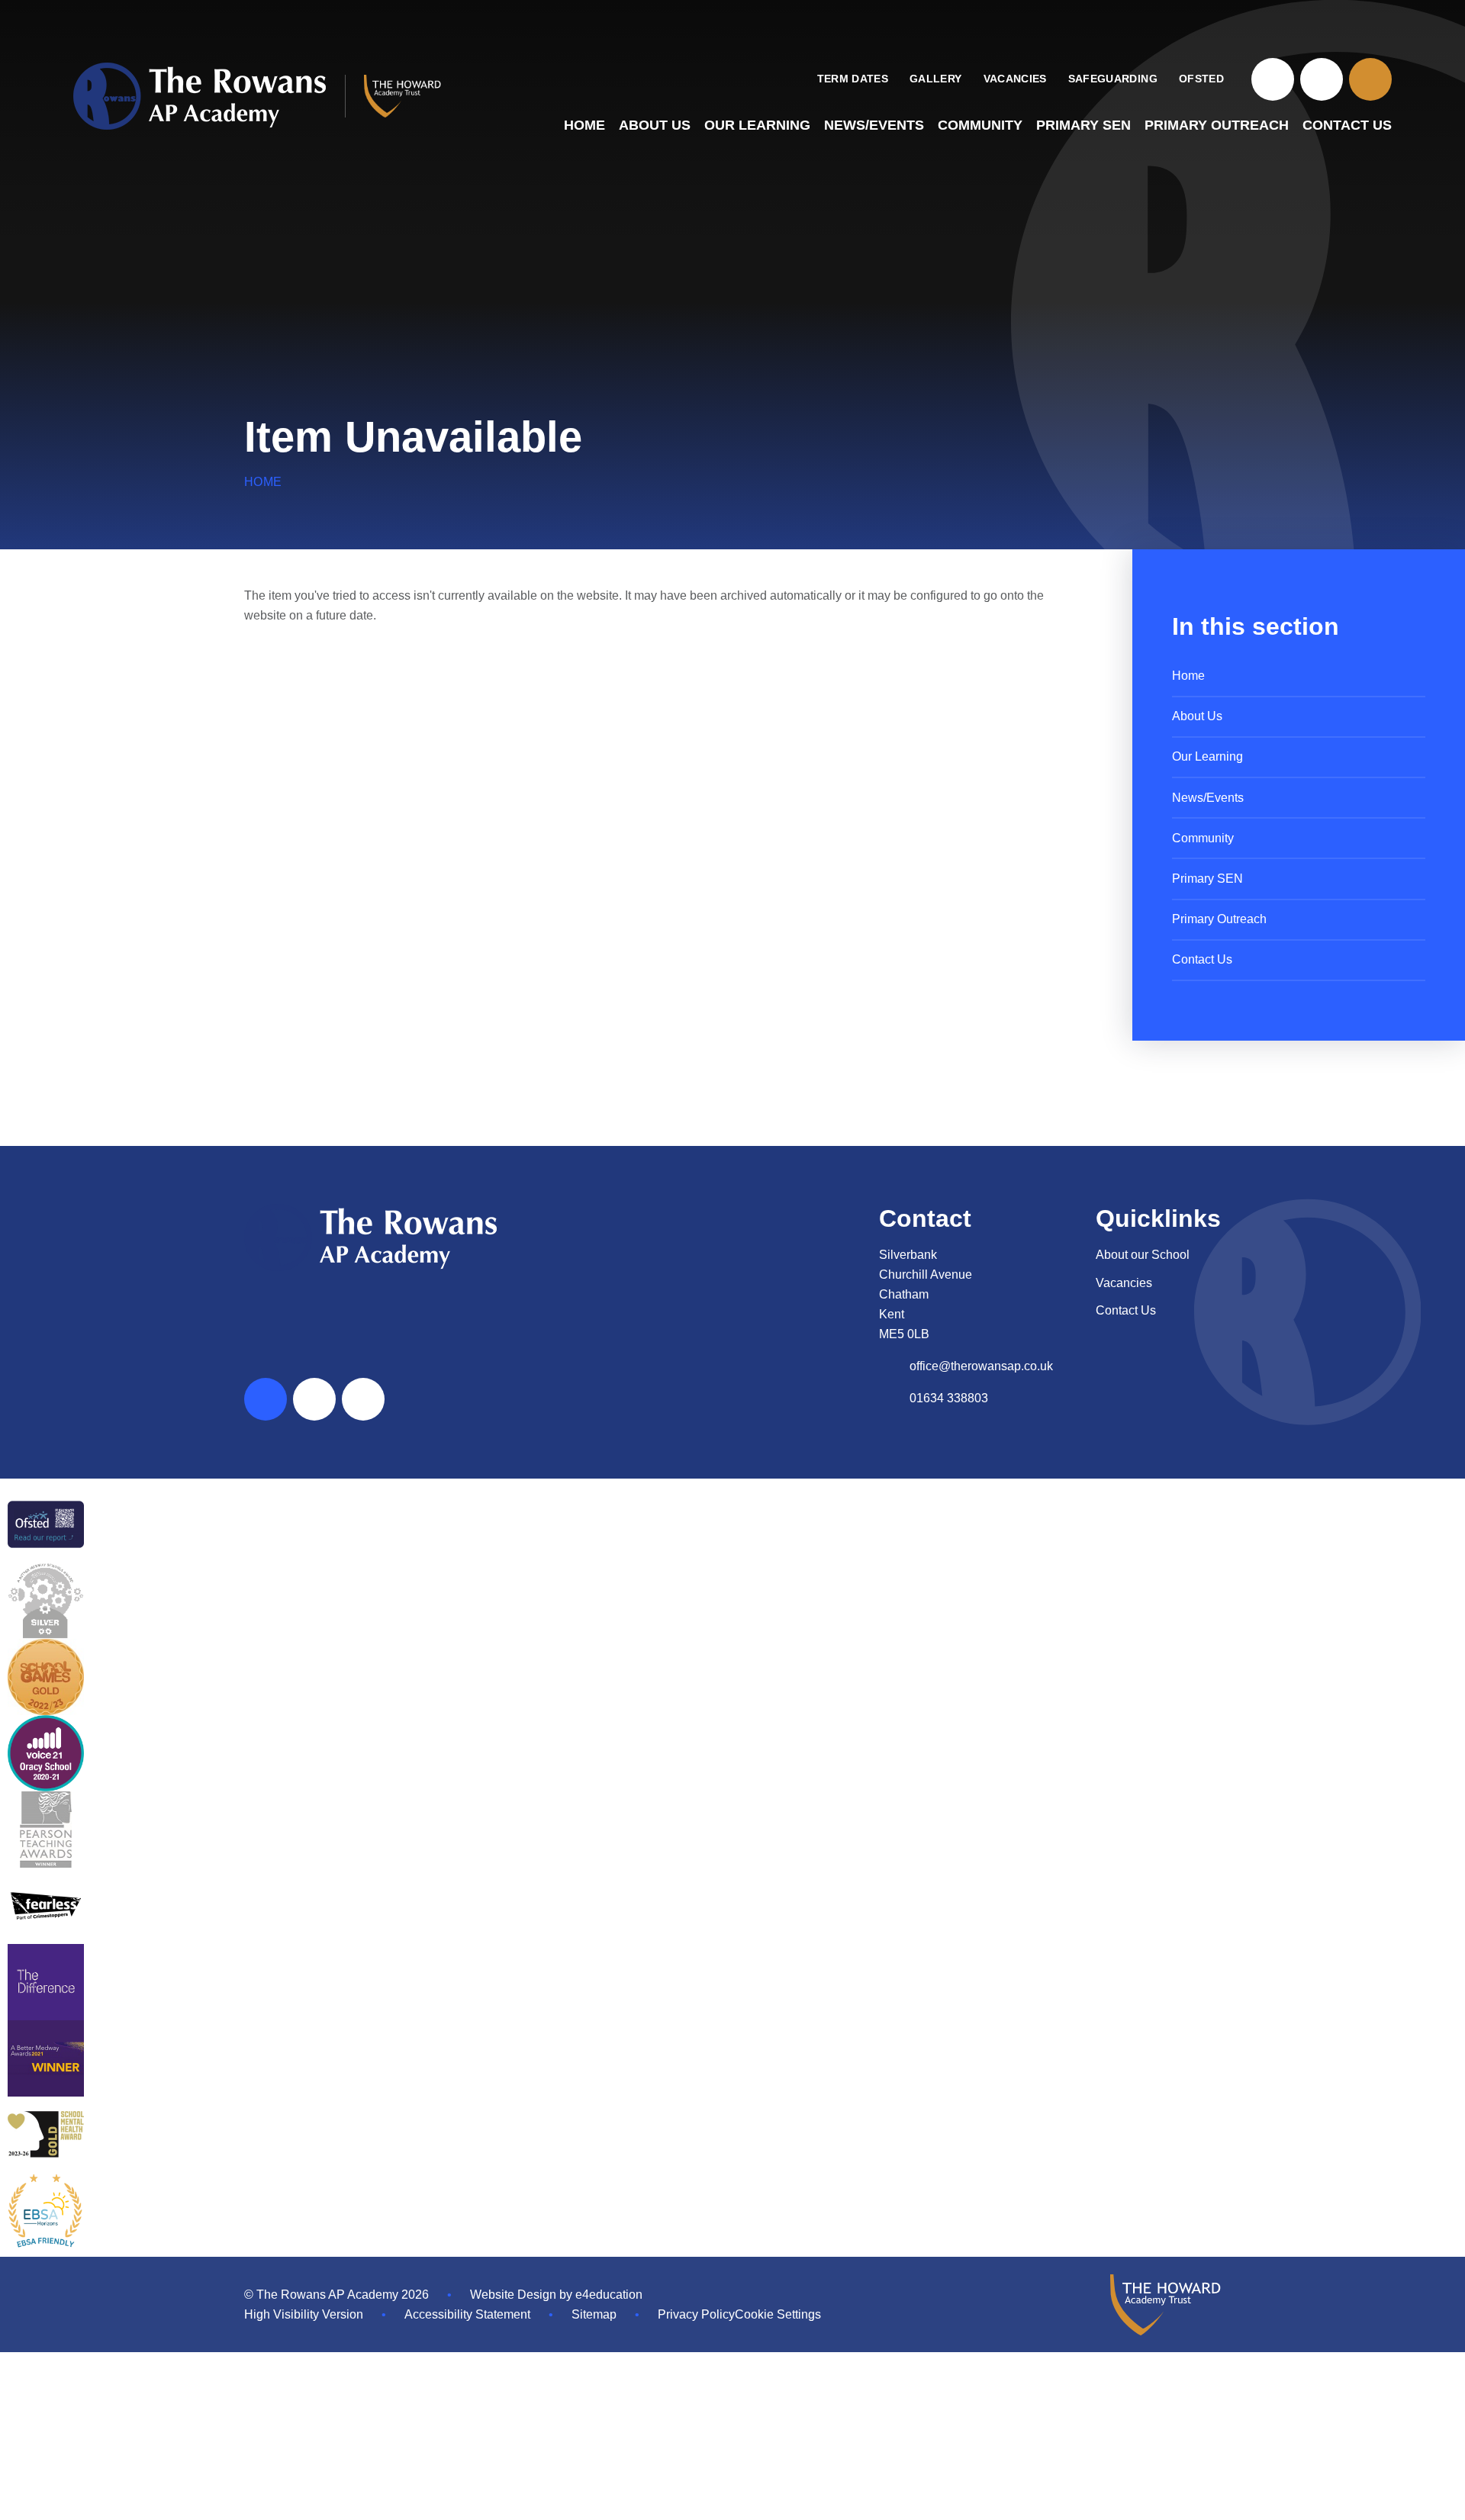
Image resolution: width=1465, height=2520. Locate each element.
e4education (609, 2295)
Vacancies (1124, 1283)
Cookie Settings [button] (778, 2314)
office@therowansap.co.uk (981, 1366)
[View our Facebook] (1273, 79)
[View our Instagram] (1322, 79)
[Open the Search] (1370, 79)
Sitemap (594, 2314)
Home (263, 482)
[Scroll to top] (266, 1399)
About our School (1143, 1255)
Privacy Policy (696, 2314)
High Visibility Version (304, 2314)
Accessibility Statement (467, 2314)
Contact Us (1126, 1310)
